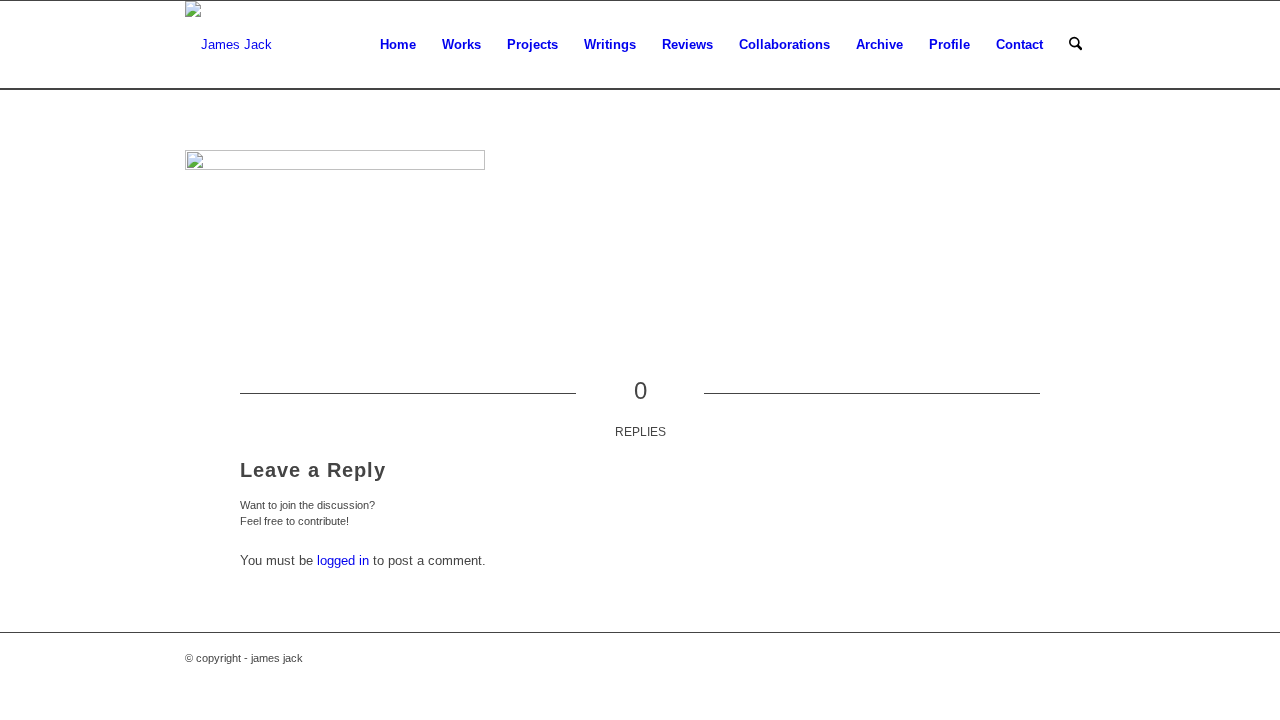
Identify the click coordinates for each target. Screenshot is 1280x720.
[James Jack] (228, 45)
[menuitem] (398, 45)
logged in (343, 560)
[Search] (1075, 45)
